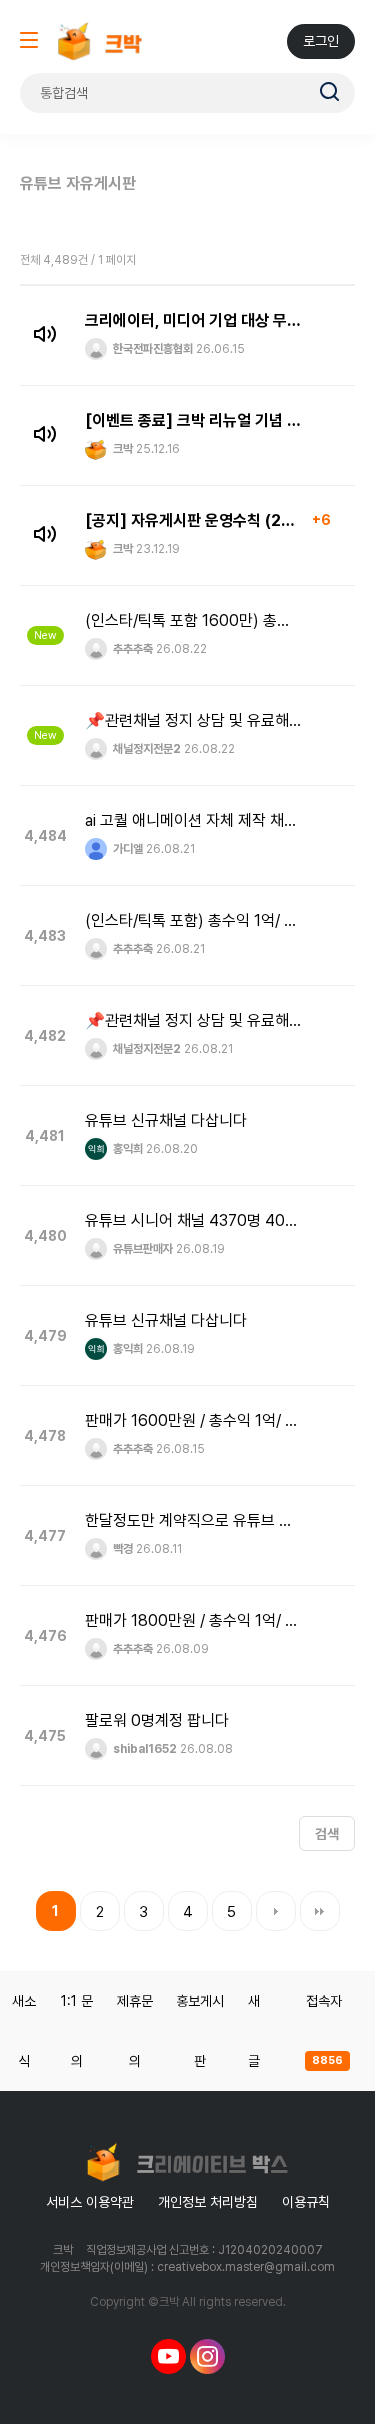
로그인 (321, 41)
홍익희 (126, 1149)
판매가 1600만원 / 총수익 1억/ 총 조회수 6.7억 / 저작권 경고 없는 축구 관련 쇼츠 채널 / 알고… (193, 1420)
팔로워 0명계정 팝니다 (157, 1720)
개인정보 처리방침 (208, 2202)
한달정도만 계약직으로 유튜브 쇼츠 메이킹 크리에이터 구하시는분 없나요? (193, 1520)
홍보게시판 (200, 2031)
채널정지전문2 (145, 749)
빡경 (121, 1549)
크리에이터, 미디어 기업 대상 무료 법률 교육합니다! (193, 320)
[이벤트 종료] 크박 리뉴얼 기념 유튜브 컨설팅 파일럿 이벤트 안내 (193, 420)
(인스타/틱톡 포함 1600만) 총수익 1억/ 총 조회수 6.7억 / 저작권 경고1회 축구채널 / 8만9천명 (193, 620)
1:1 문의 (77, 2031)
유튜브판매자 (141, 1249)
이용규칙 (306, 2202)
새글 (254, 2031)
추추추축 (131, 649)
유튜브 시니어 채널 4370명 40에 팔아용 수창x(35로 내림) (193, 1220)
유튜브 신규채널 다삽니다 (166, 1120)
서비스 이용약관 (90, 2202)
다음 (276, 1911)
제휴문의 (135, 2031)
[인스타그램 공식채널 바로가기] (207, 2356)
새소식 (24, 2031)
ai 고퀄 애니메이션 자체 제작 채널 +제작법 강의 (193, 820)
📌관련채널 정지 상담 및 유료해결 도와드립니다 (193, 720)
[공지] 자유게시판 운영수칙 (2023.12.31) (193, 520)
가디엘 (126, 849)
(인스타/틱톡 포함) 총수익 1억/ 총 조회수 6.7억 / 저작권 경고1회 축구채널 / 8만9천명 (193, 920)
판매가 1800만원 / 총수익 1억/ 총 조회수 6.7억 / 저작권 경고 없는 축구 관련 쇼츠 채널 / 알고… (193, 1620)
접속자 (324, 2030)
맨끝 (320, 1911)
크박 (121, 449)
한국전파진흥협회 (151, 349)
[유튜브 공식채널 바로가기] (168, 2356)
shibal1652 (143, 1749)
